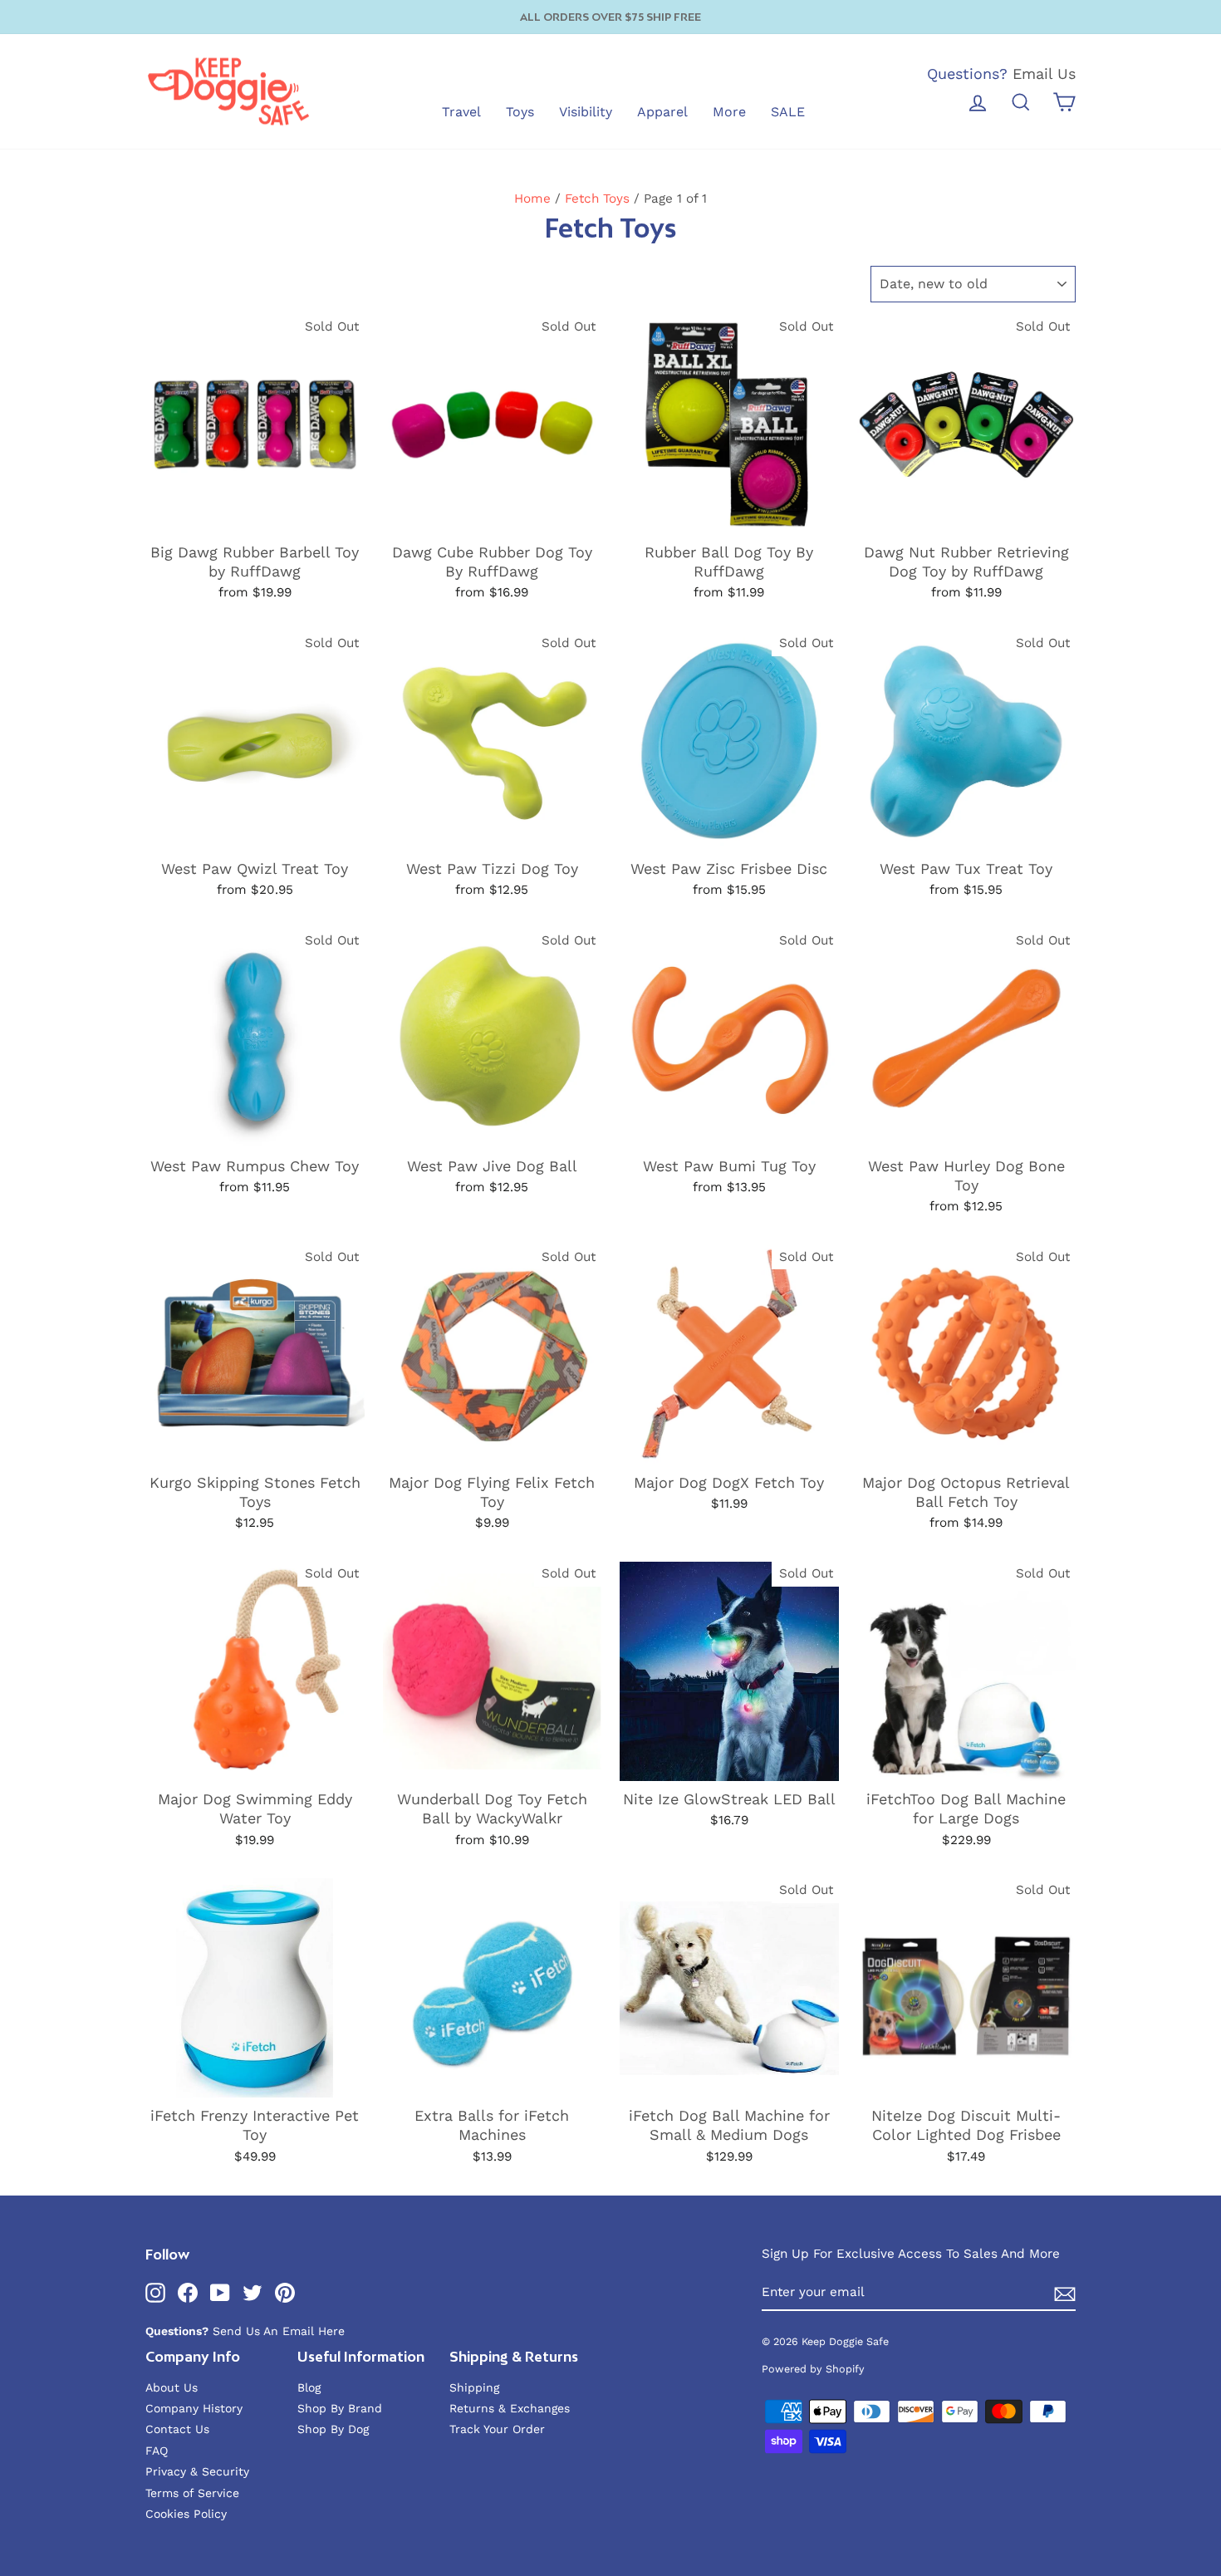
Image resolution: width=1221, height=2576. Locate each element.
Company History (194, 2408)
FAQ (157, 2451)
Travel (461, 112)
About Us (172, 2387)
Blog (309, 2387)
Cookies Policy (186, 2514)
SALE (788, 112)
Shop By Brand (340, 2408)
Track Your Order (497, 2429)
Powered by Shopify (813, 2369)
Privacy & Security (197, 2471)
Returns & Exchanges (510, 2408)
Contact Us (177, 2429)
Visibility (586, 112)
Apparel (662, 112)
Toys (520, 112)
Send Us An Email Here (279, 2331)
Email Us (1044, 74)
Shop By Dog (333, 2429)
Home (532, 199)
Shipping (474, 2387)
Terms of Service (192, 2493)
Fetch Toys (597, 199)
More (729, 112)
